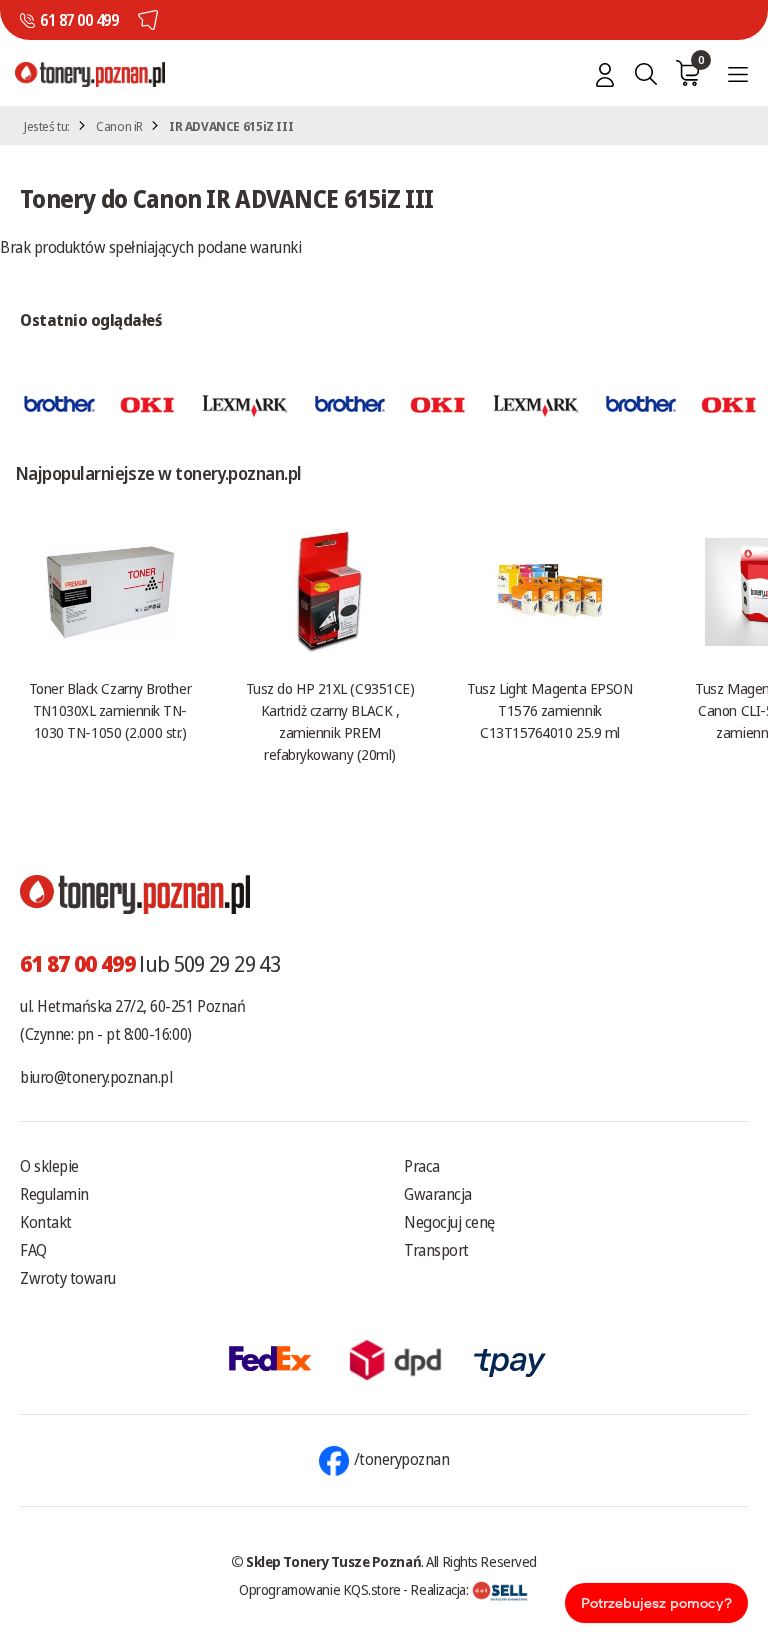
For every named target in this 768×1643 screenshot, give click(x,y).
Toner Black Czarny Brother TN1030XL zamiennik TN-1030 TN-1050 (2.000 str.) (110, 710)
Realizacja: (440, 1589)
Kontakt (46, 1222)
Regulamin (54, 1194)
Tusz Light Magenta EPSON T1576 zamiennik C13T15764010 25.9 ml (549, 710)
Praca (422, 1166)
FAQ (33, 1250)
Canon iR (119, 126)
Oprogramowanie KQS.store (320, 1589)
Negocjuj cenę (449, 1222)
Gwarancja (438, 1194)
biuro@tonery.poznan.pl (96, 1077)
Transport (436, 1250)
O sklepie (49, 1166)
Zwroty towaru (68, 1278)
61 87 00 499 (79, 20)
